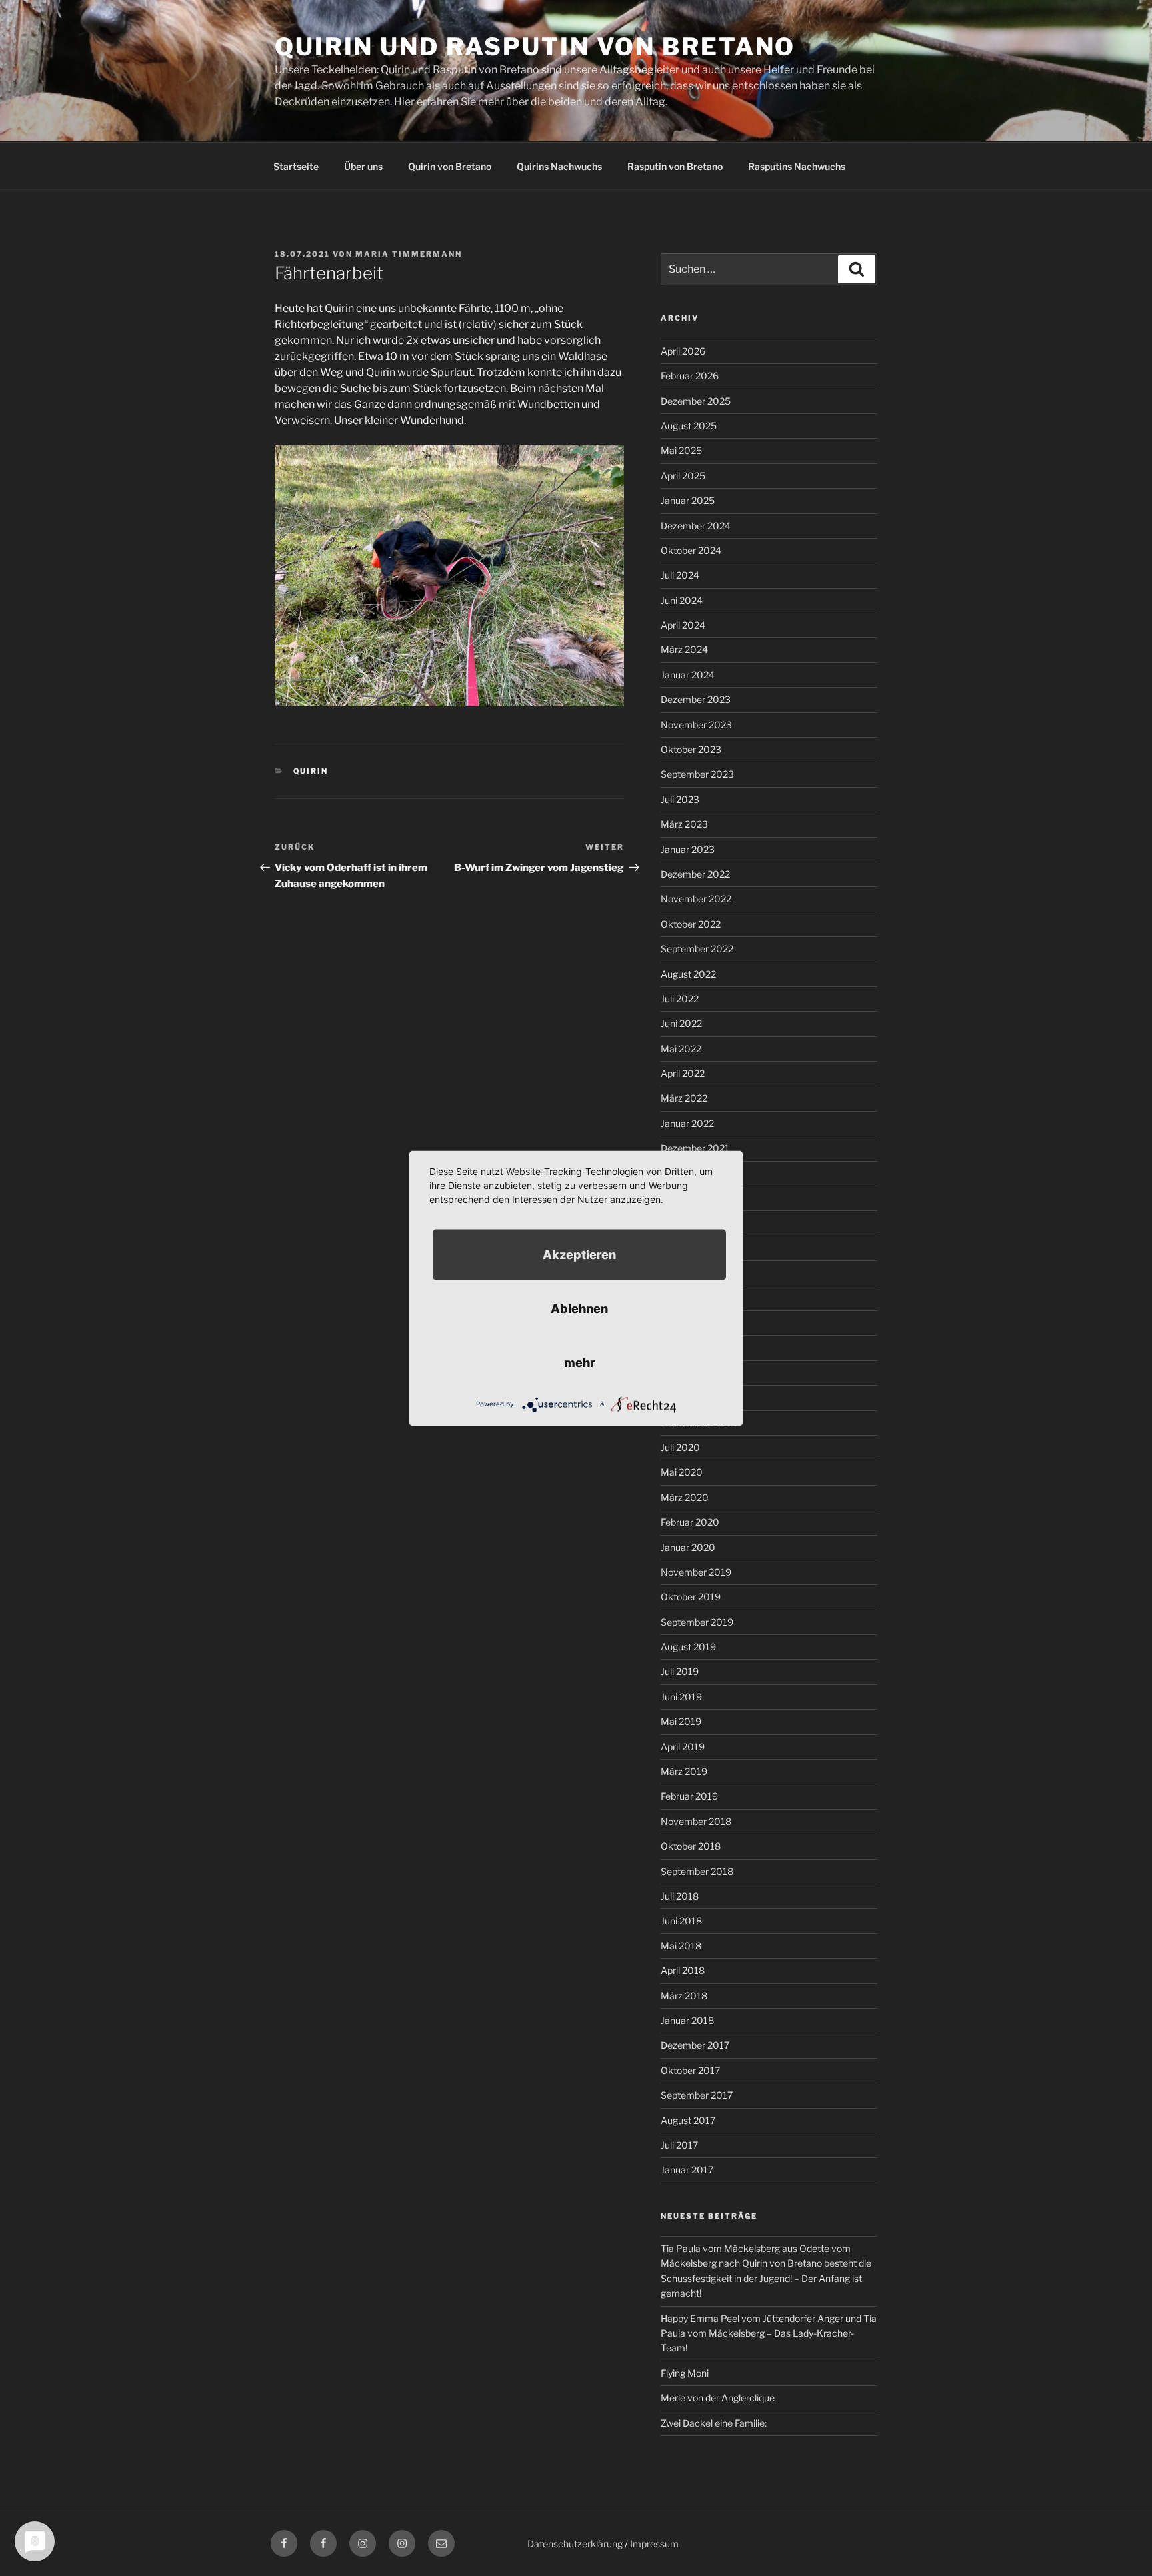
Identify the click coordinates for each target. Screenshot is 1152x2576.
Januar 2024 (688, 675)
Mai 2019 (681, 1721)
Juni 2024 (682, 600)
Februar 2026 (690, 376)
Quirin (311, 771)
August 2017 (688, 2120)
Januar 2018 (687, 2020)
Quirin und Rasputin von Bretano (535, 47)
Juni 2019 (681, 1697)
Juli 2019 (680, 1671)
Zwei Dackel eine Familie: (714, 2423)
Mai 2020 (682, 1472)
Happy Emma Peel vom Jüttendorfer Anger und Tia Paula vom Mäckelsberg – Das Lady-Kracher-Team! (769, 2333)
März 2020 (685, 1497)
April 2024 (683, 625)
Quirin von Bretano (450, 166)
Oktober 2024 (691, 550)
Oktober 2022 (691, 924)
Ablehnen (579, 1308)
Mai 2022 (681, 1049)
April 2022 (683, 1073)
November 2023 (696, 725)
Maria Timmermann (409, 254)
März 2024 (684, 649)
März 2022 (684, 1098)
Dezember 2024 (696, 526)
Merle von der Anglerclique (718, 2398)
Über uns (363, 166)
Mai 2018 (681, 1946)
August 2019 (688, 1647)
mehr (580, 1362)
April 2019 (683, 1747)
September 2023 (697, 774)
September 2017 (697, 2095)
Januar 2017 (687, 2170)
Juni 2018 (681, 1921)
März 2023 (684, 824)
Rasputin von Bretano (675, 166)
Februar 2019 (689, 1796)
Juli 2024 (680, 575)
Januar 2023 (688, 849)
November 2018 (696, 1821)
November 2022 (696, 899)
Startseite (296, 166)
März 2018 (684, 1996)
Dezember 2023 (696, 699)
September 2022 (697, 949)
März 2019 (684, 1771)
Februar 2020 (690, 1522)
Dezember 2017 (695, 2045)
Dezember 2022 (695, 874)
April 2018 (683, 1970)
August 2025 (689, 426)
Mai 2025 (681, 450)
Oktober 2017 (690, 2070)
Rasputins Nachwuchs (797, 166)
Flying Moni (685, 2373)
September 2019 (697, 1622)
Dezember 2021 (695, 1148)
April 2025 (683, 476)
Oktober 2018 (691, 1846)
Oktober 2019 (691, 1597)
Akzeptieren (579, 1254)
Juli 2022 (680, 999)
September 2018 (697, 1871)
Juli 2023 (680, 799)
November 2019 (696, 1572)
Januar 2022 (687, 1123)
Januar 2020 (688, 1547)
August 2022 (688, 974)
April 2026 (683, 351)
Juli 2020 (680, 1447)
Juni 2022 (681, 1023)
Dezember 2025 (696, 401)
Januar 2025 (688, 500)
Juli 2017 (679, 2145)
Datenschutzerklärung (575, 2544)
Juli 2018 (680, 1896)
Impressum (654, 2544)
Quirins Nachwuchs (559, 166)
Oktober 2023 (691, 749)
